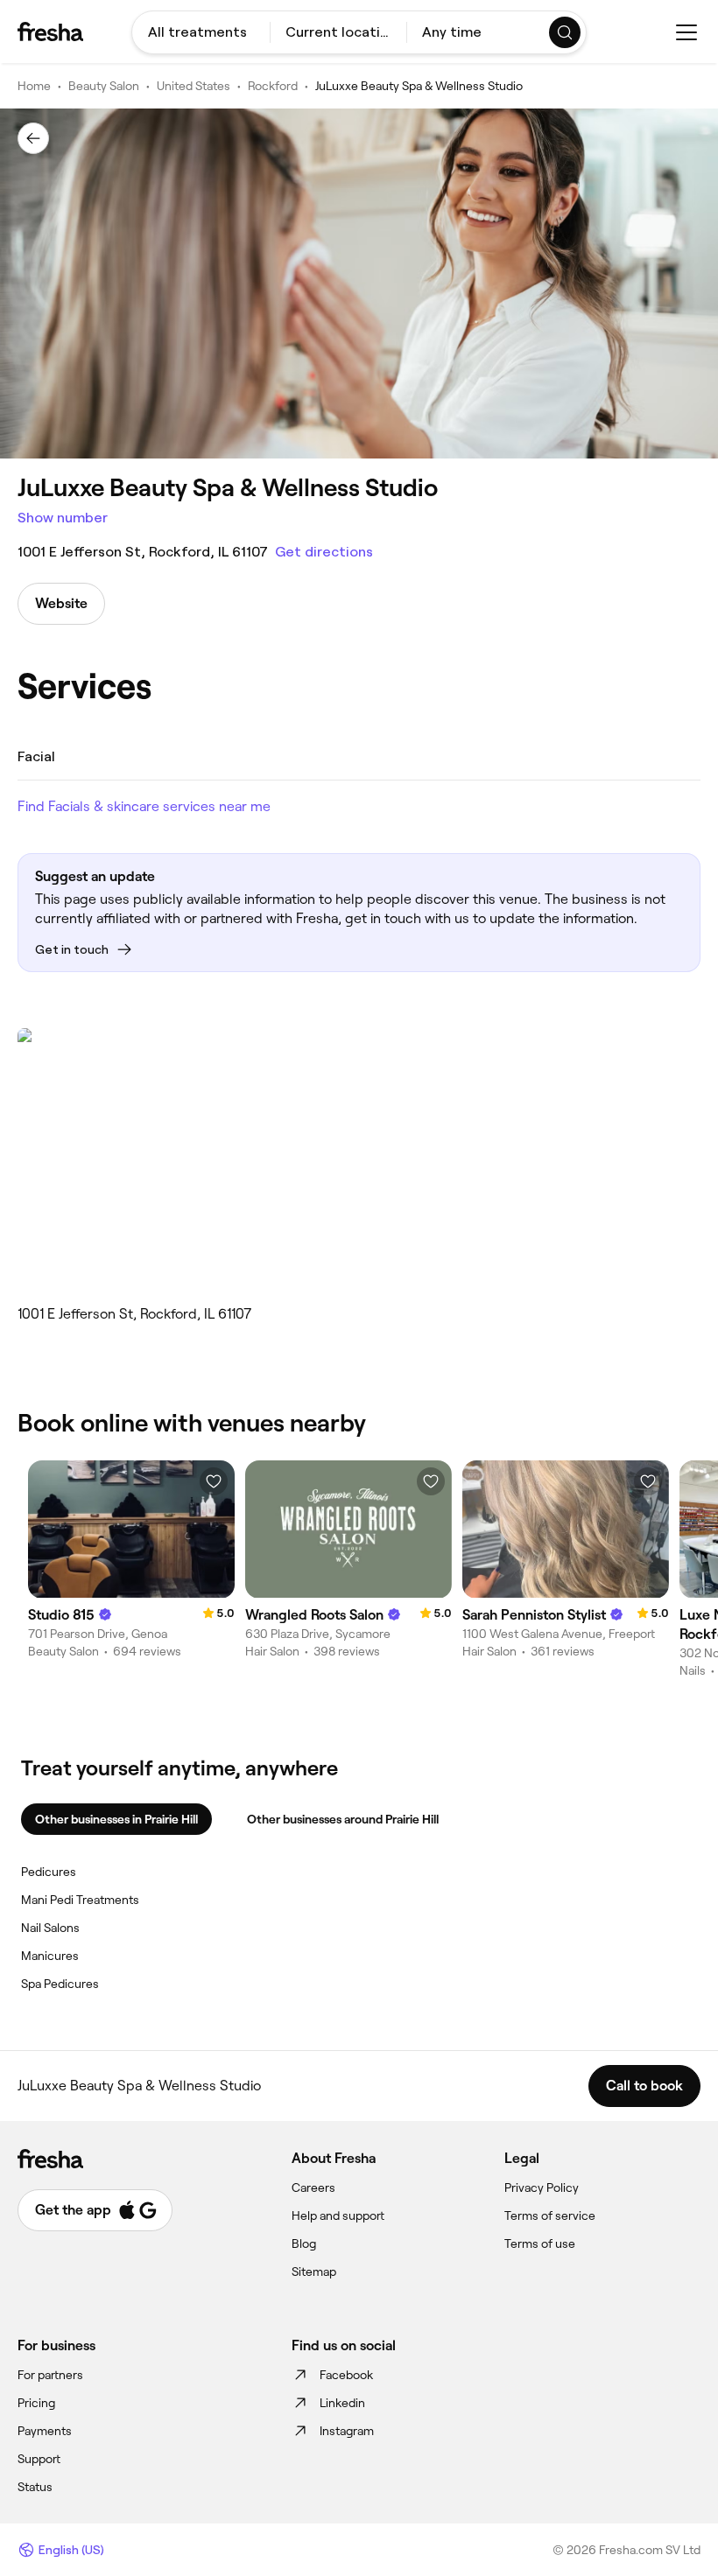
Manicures (50, 1956)
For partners (50, 2375)
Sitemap (314, 2271)
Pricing (36, 2403)
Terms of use (540, 2243)
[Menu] (686, 32)
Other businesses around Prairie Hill (343, 1819)
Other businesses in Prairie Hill (116, 1819)
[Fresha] (50, 31)
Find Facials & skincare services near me (144, 806)
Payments (45, 2431)
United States (194, 86)
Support (39, 2459)
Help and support (338, 2215)
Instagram (347, 2431)
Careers (313, 2187)
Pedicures (49, 1872)
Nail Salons (50, 1928)
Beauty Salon (104, 86)
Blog (304, 2243)
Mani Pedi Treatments (80, 1900)
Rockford (273, 86)
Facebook (346, 2375)
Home (34, 86)
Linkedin (342, 2403)
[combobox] (201, 32)
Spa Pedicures (60, 1984)
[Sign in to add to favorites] (214, 1481)
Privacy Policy (542, 2187)
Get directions (324, 552)
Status (35, 2487)
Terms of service (550, 2215)
